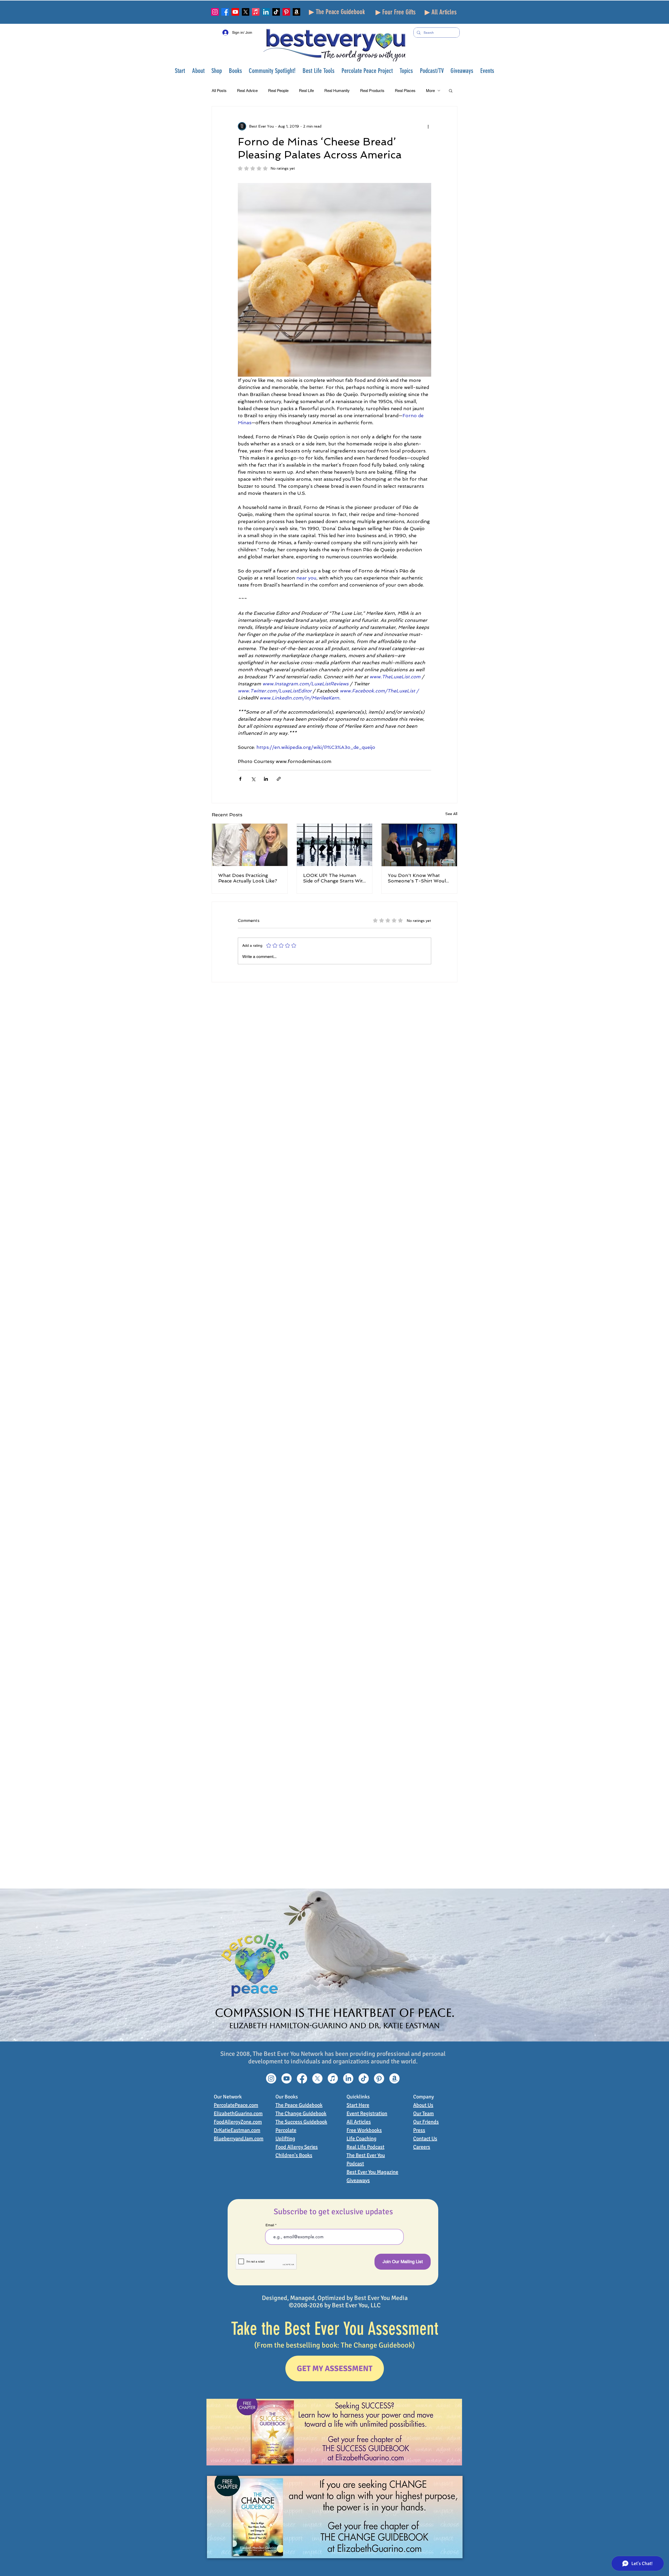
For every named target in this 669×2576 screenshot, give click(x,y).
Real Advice (247, 91)
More (430, 91)
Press (419, 2130)
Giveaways (358, 2180)
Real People (278, 91)
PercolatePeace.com (236, 2105)
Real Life (306, 91)
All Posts (219, 91)
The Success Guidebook (301, 2122)
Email (270, 2225)
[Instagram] (215, 12)
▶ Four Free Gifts (396, 12)
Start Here (358, 2105)
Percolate (286, 2130)
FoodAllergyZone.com (238, 2122)
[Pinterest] (286, 12)
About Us (423, 2105)
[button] (198, 71)
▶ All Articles (441, 12)
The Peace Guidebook (299, 2105)
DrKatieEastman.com (237, 2130)
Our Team (423, 2113)
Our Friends (426, 2122)
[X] (246, 12)
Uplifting (285, 2139)
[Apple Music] (256, 12)
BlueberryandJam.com (239, 2139)
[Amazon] (296, 12)
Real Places (405, 91)
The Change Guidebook (301, 2113)
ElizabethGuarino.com (238, 2113)
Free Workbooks (364, 2130)
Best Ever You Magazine (372, 2172)
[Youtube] (235, 12)
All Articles (359, 2122)
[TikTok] (276, 12)
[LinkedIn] (266, 12)
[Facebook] (225, 12)
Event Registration (367, 2113)
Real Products (372, 91)
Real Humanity (337, 91)
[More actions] (428, 126)
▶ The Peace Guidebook (337, 12)
